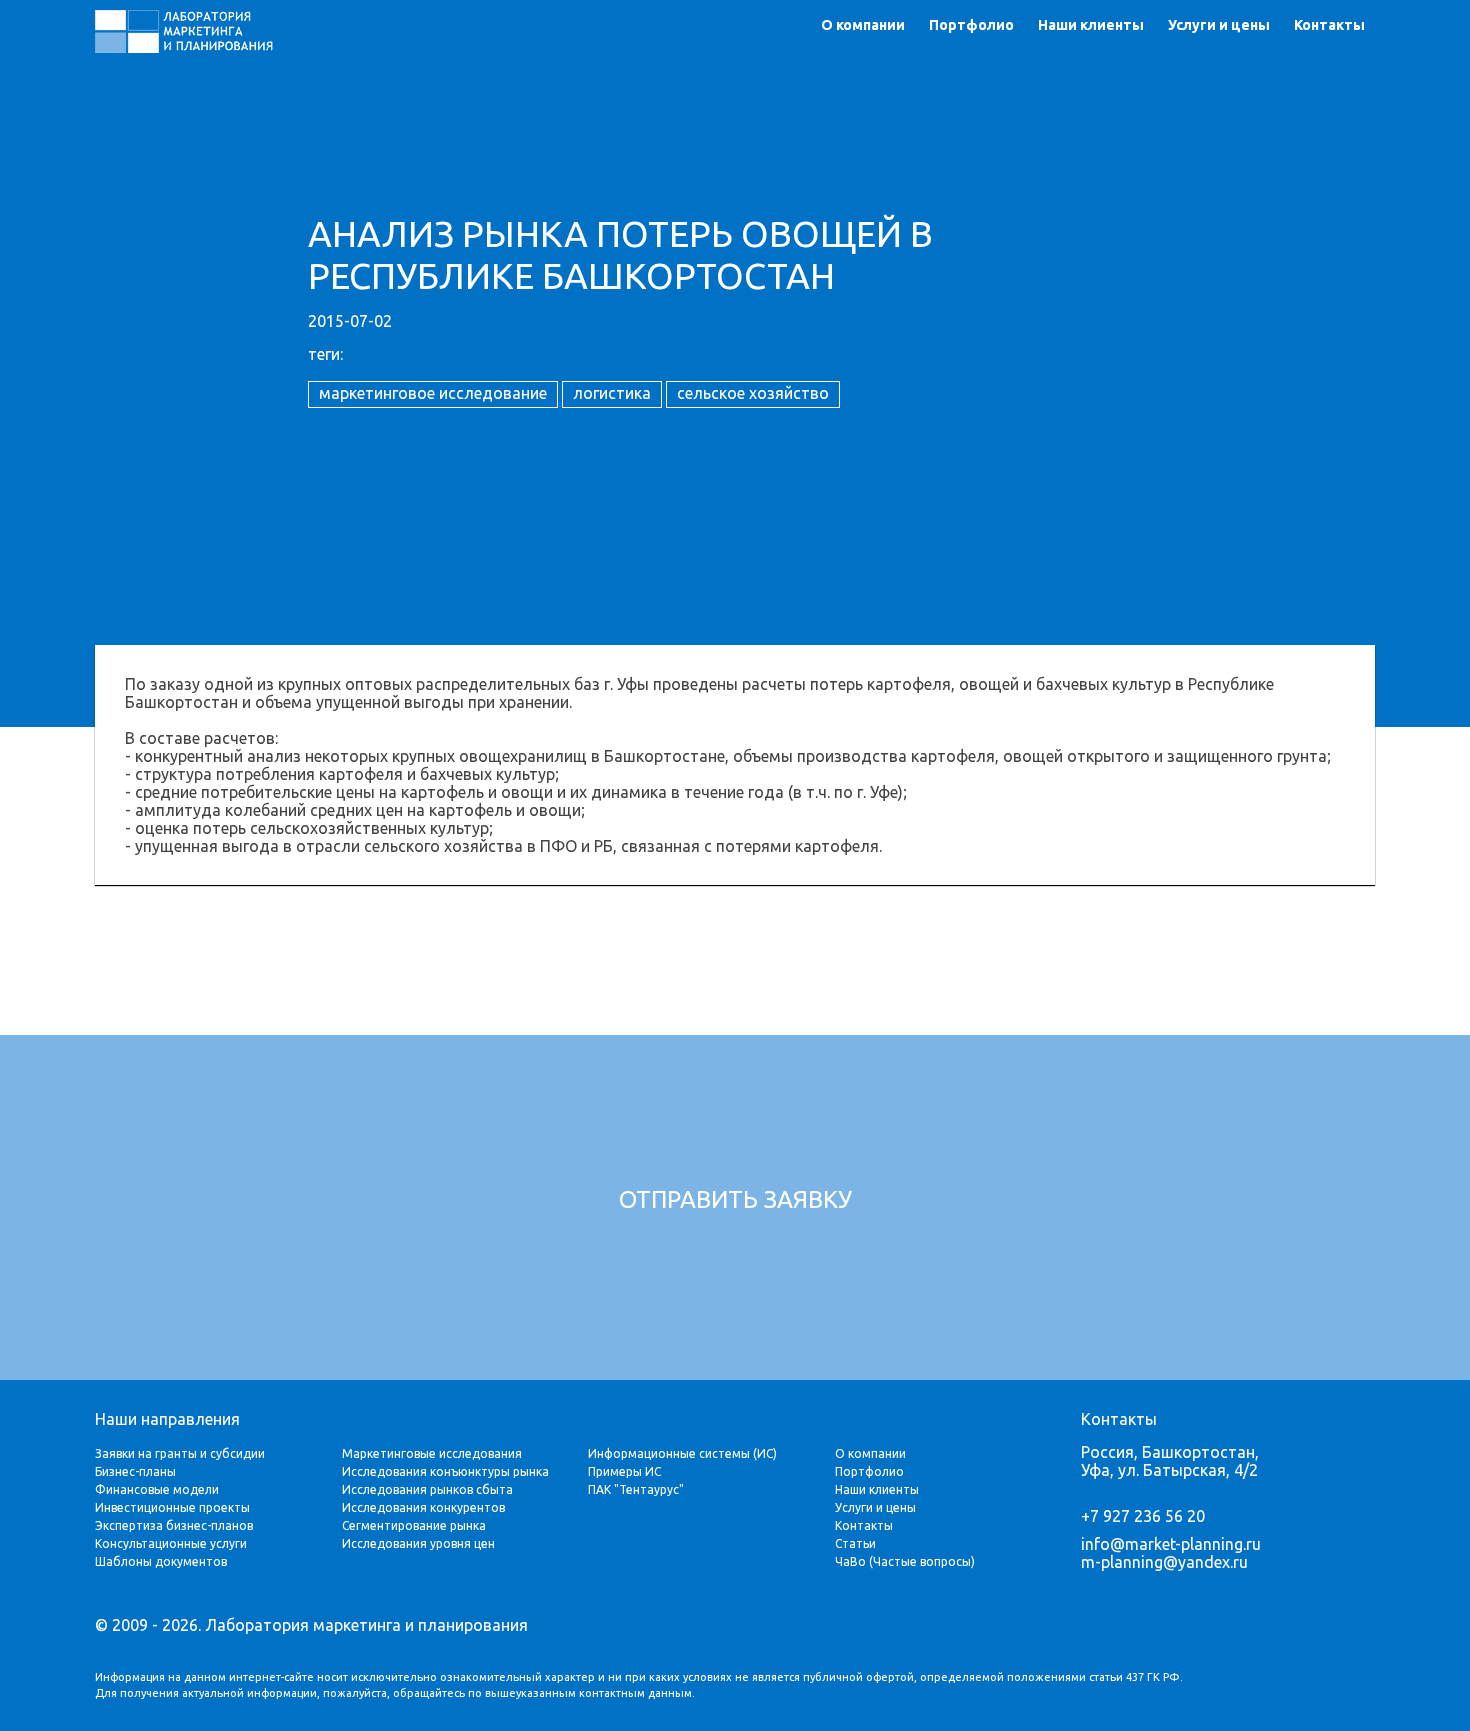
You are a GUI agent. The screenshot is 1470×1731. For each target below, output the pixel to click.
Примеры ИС (624, 1471)
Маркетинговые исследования (432, 1453)
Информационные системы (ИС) (682, 1453)
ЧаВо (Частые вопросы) (905, 1561)
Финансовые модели (157, 1489)
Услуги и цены (1219, 25)
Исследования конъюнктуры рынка (445, 1471)
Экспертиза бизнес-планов (174, 1525)
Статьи (855, 1543)
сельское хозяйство (753, 393)
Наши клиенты (1091, 25)
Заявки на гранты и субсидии (180, 1453)
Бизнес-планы (135, 1471)
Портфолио (971, 25)
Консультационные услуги (171, 1543)
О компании (863, 25)
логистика (612, 393)
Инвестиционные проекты (172, 1507)
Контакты (1329, 25)
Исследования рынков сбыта (427, 1489)
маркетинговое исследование (433, 393)
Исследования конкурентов (423, 1507)
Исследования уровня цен (418, 1543)
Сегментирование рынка (414, 1525)
